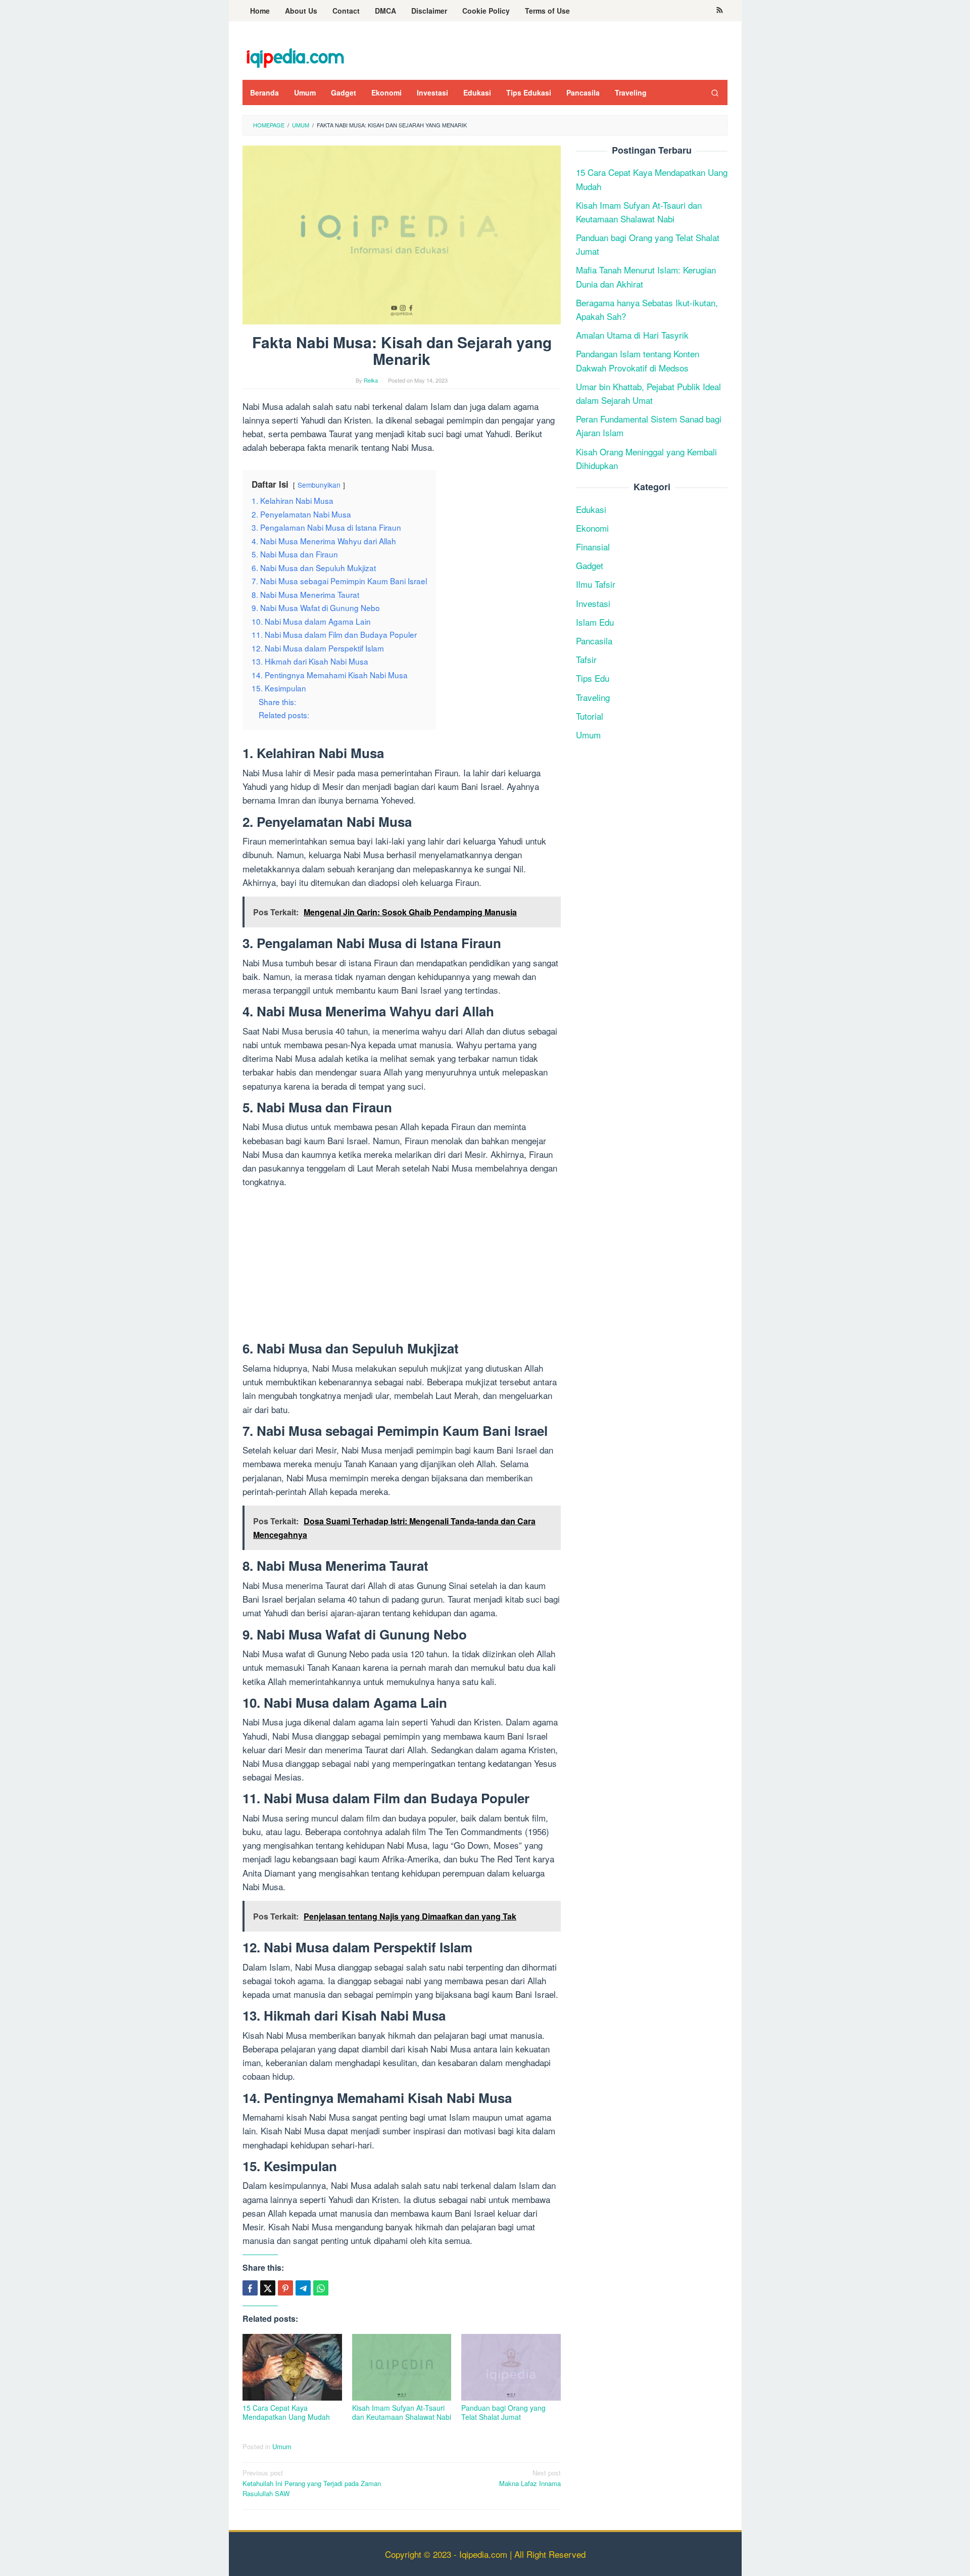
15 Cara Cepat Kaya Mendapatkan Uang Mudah (286, 2412)
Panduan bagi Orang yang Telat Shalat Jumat (503, 2412)
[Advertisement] (402, 1267)
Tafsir (586, 660)
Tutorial (590, 716)
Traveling (593, 697)
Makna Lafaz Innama (530, 2478)
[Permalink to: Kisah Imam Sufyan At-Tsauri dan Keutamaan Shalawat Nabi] (402, 2368)
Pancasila (594, 641)
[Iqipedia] (295, 53)
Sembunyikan (319, 485)
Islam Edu (595, 622)
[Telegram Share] (303, 2288)
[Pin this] (285, 2288)
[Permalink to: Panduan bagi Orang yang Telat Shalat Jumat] (511, 2368)
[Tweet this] (268, 2288)
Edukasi (591, 509)
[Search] (715, 92)
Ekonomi (592, 528)
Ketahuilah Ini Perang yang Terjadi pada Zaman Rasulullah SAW (312, 2483)
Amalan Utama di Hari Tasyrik (632, 335)
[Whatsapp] (321, 2288)
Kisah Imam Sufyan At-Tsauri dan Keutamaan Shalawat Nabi (402, 2412)
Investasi (593, 603)
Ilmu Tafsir (596, 584)
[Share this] (250, 2288)
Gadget (590, 566)
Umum (282, 2446)
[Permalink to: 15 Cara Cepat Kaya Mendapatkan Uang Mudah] (292, 2368)
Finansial (593, 547)
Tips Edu (593, 678)
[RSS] (720, 11)
